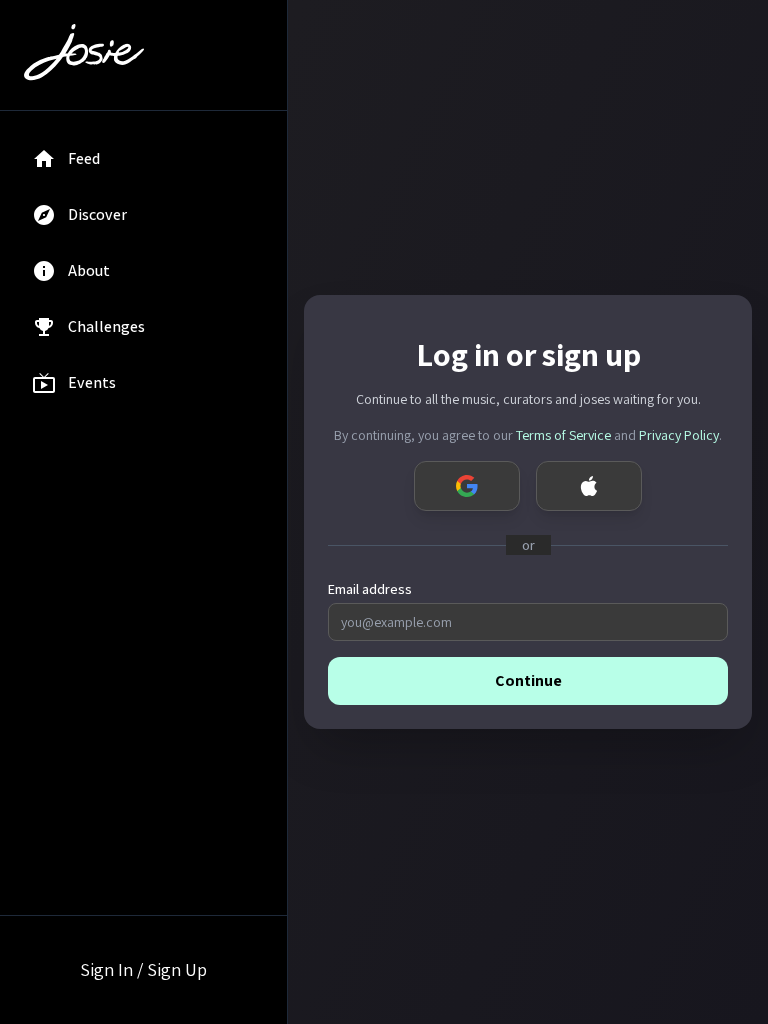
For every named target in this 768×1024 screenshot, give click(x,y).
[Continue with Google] (467, 486)
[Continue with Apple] (589, 486)
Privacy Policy (679, 435)
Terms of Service (563, 435)
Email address (370, 589)
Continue (528, 680)
